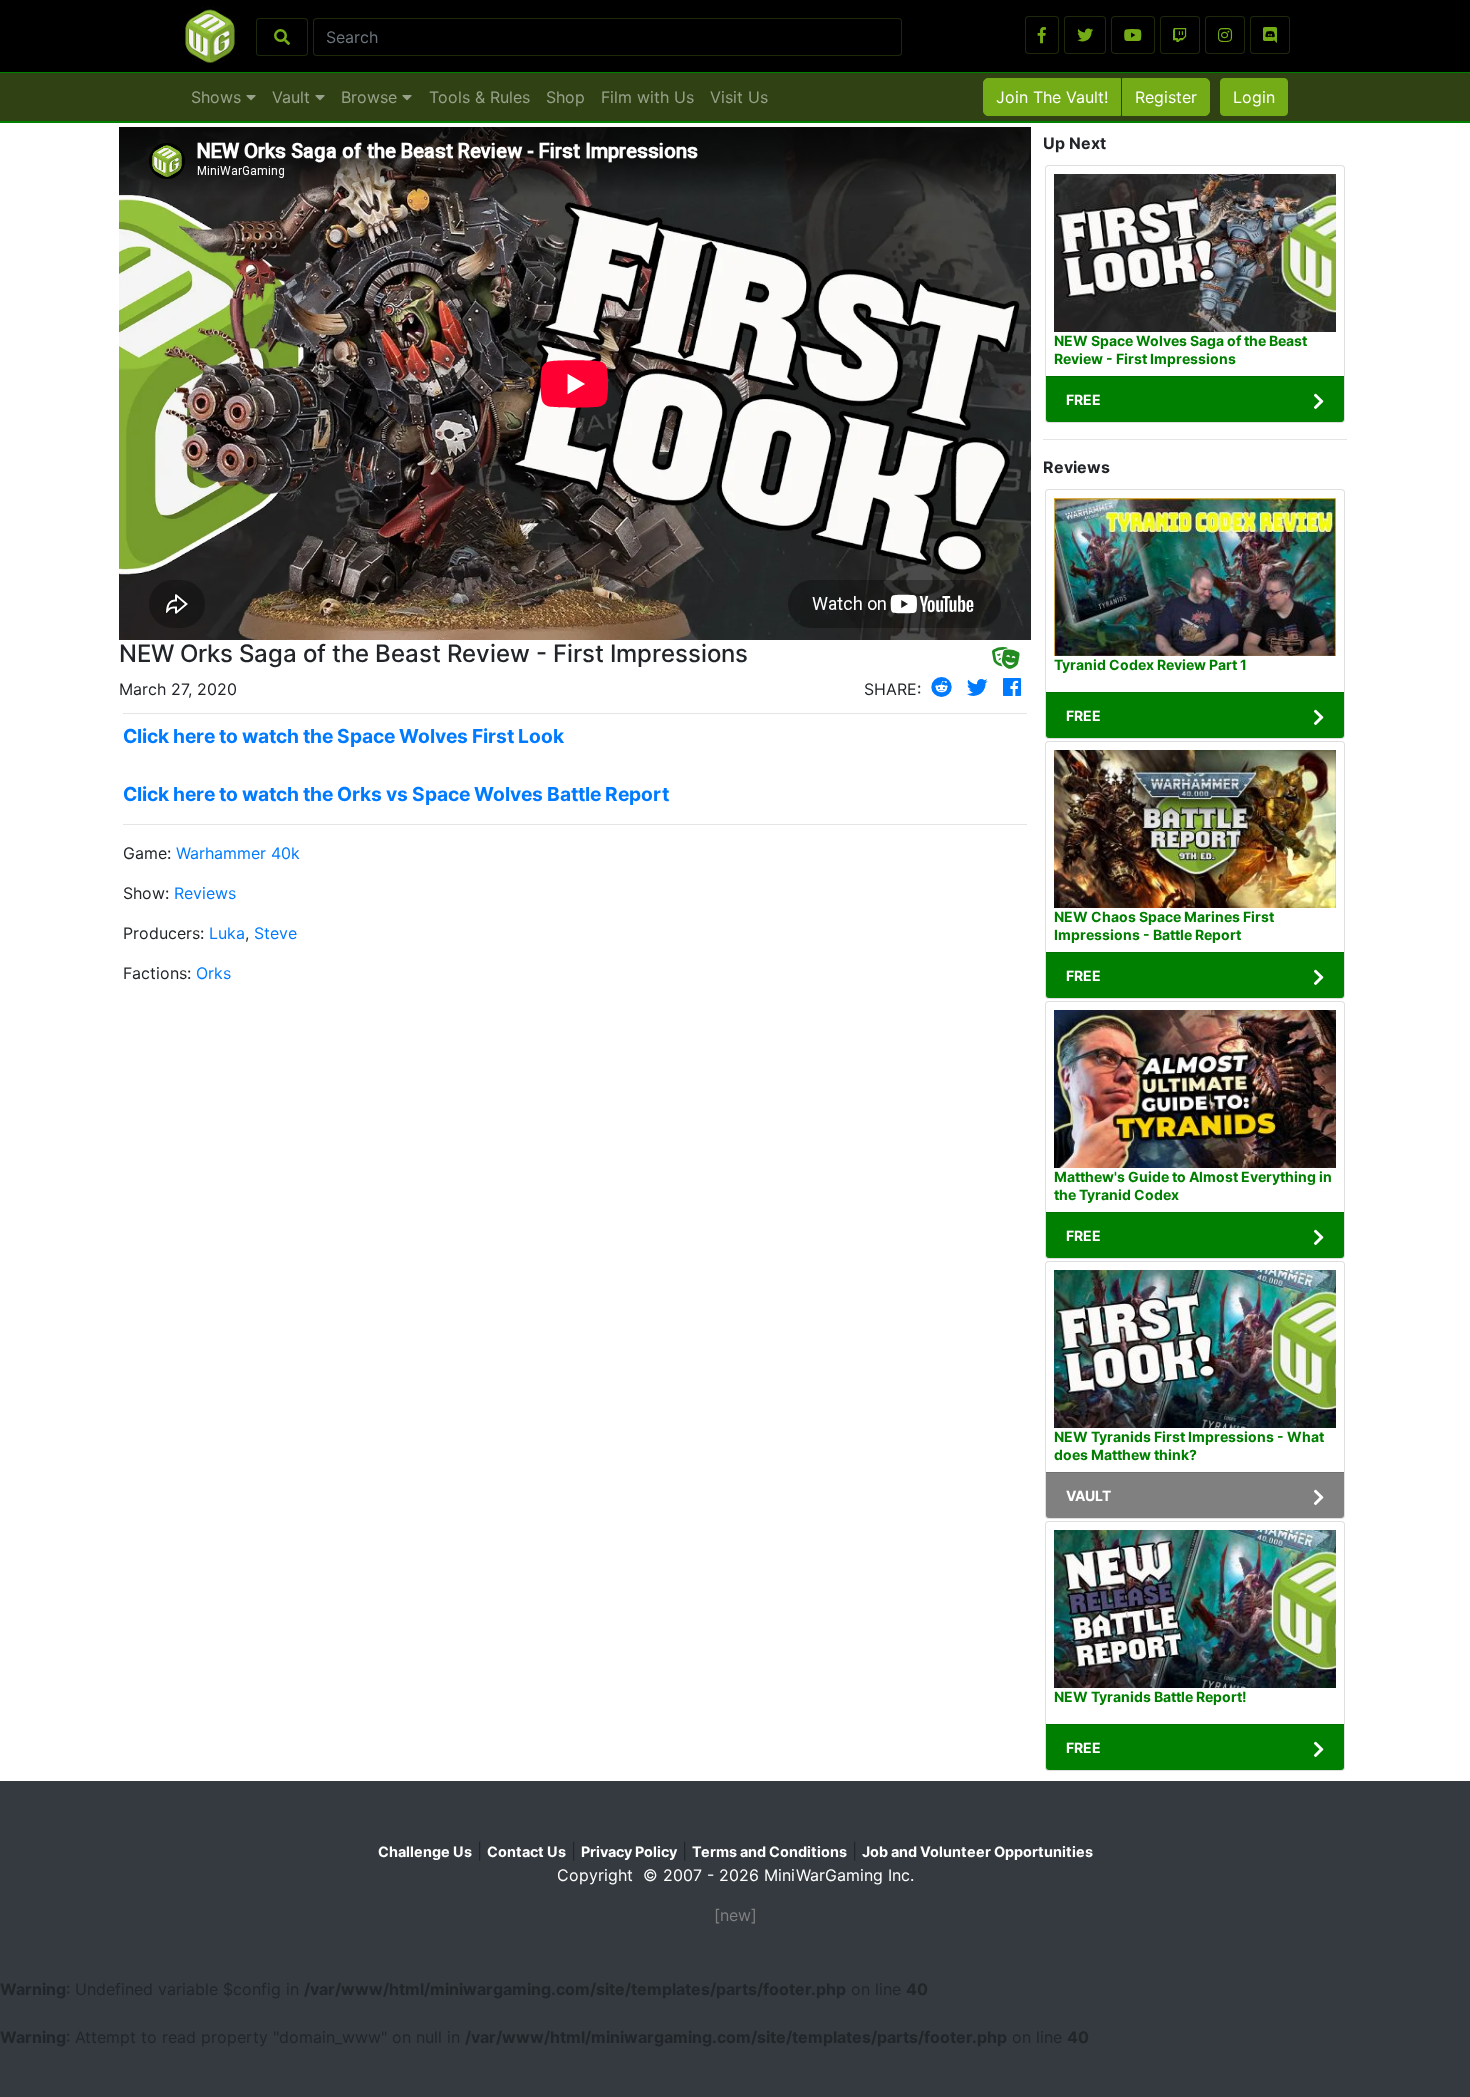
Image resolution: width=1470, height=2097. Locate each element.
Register (1166, 97)
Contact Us (526, 1851)
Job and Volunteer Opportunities (977, 1851)
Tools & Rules (479, 97)
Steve (275, 933)
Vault (293, 97)
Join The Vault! (1052, 97)
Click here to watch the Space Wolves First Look (343, 736)
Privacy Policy (629, 1851)
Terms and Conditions (769, 1851)
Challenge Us (425, 1851)
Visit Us (739, 97)
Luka (227, 933)
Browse (371, 97)
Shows (218, 97)
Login (1254, 97)
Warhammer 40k (238, 853)
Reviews (205, 893)
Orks (213, 973)
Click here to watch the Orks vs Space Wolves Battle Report (396, 794)
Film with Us (647, 97)
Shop (565, 97)
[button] (1042, 35)
